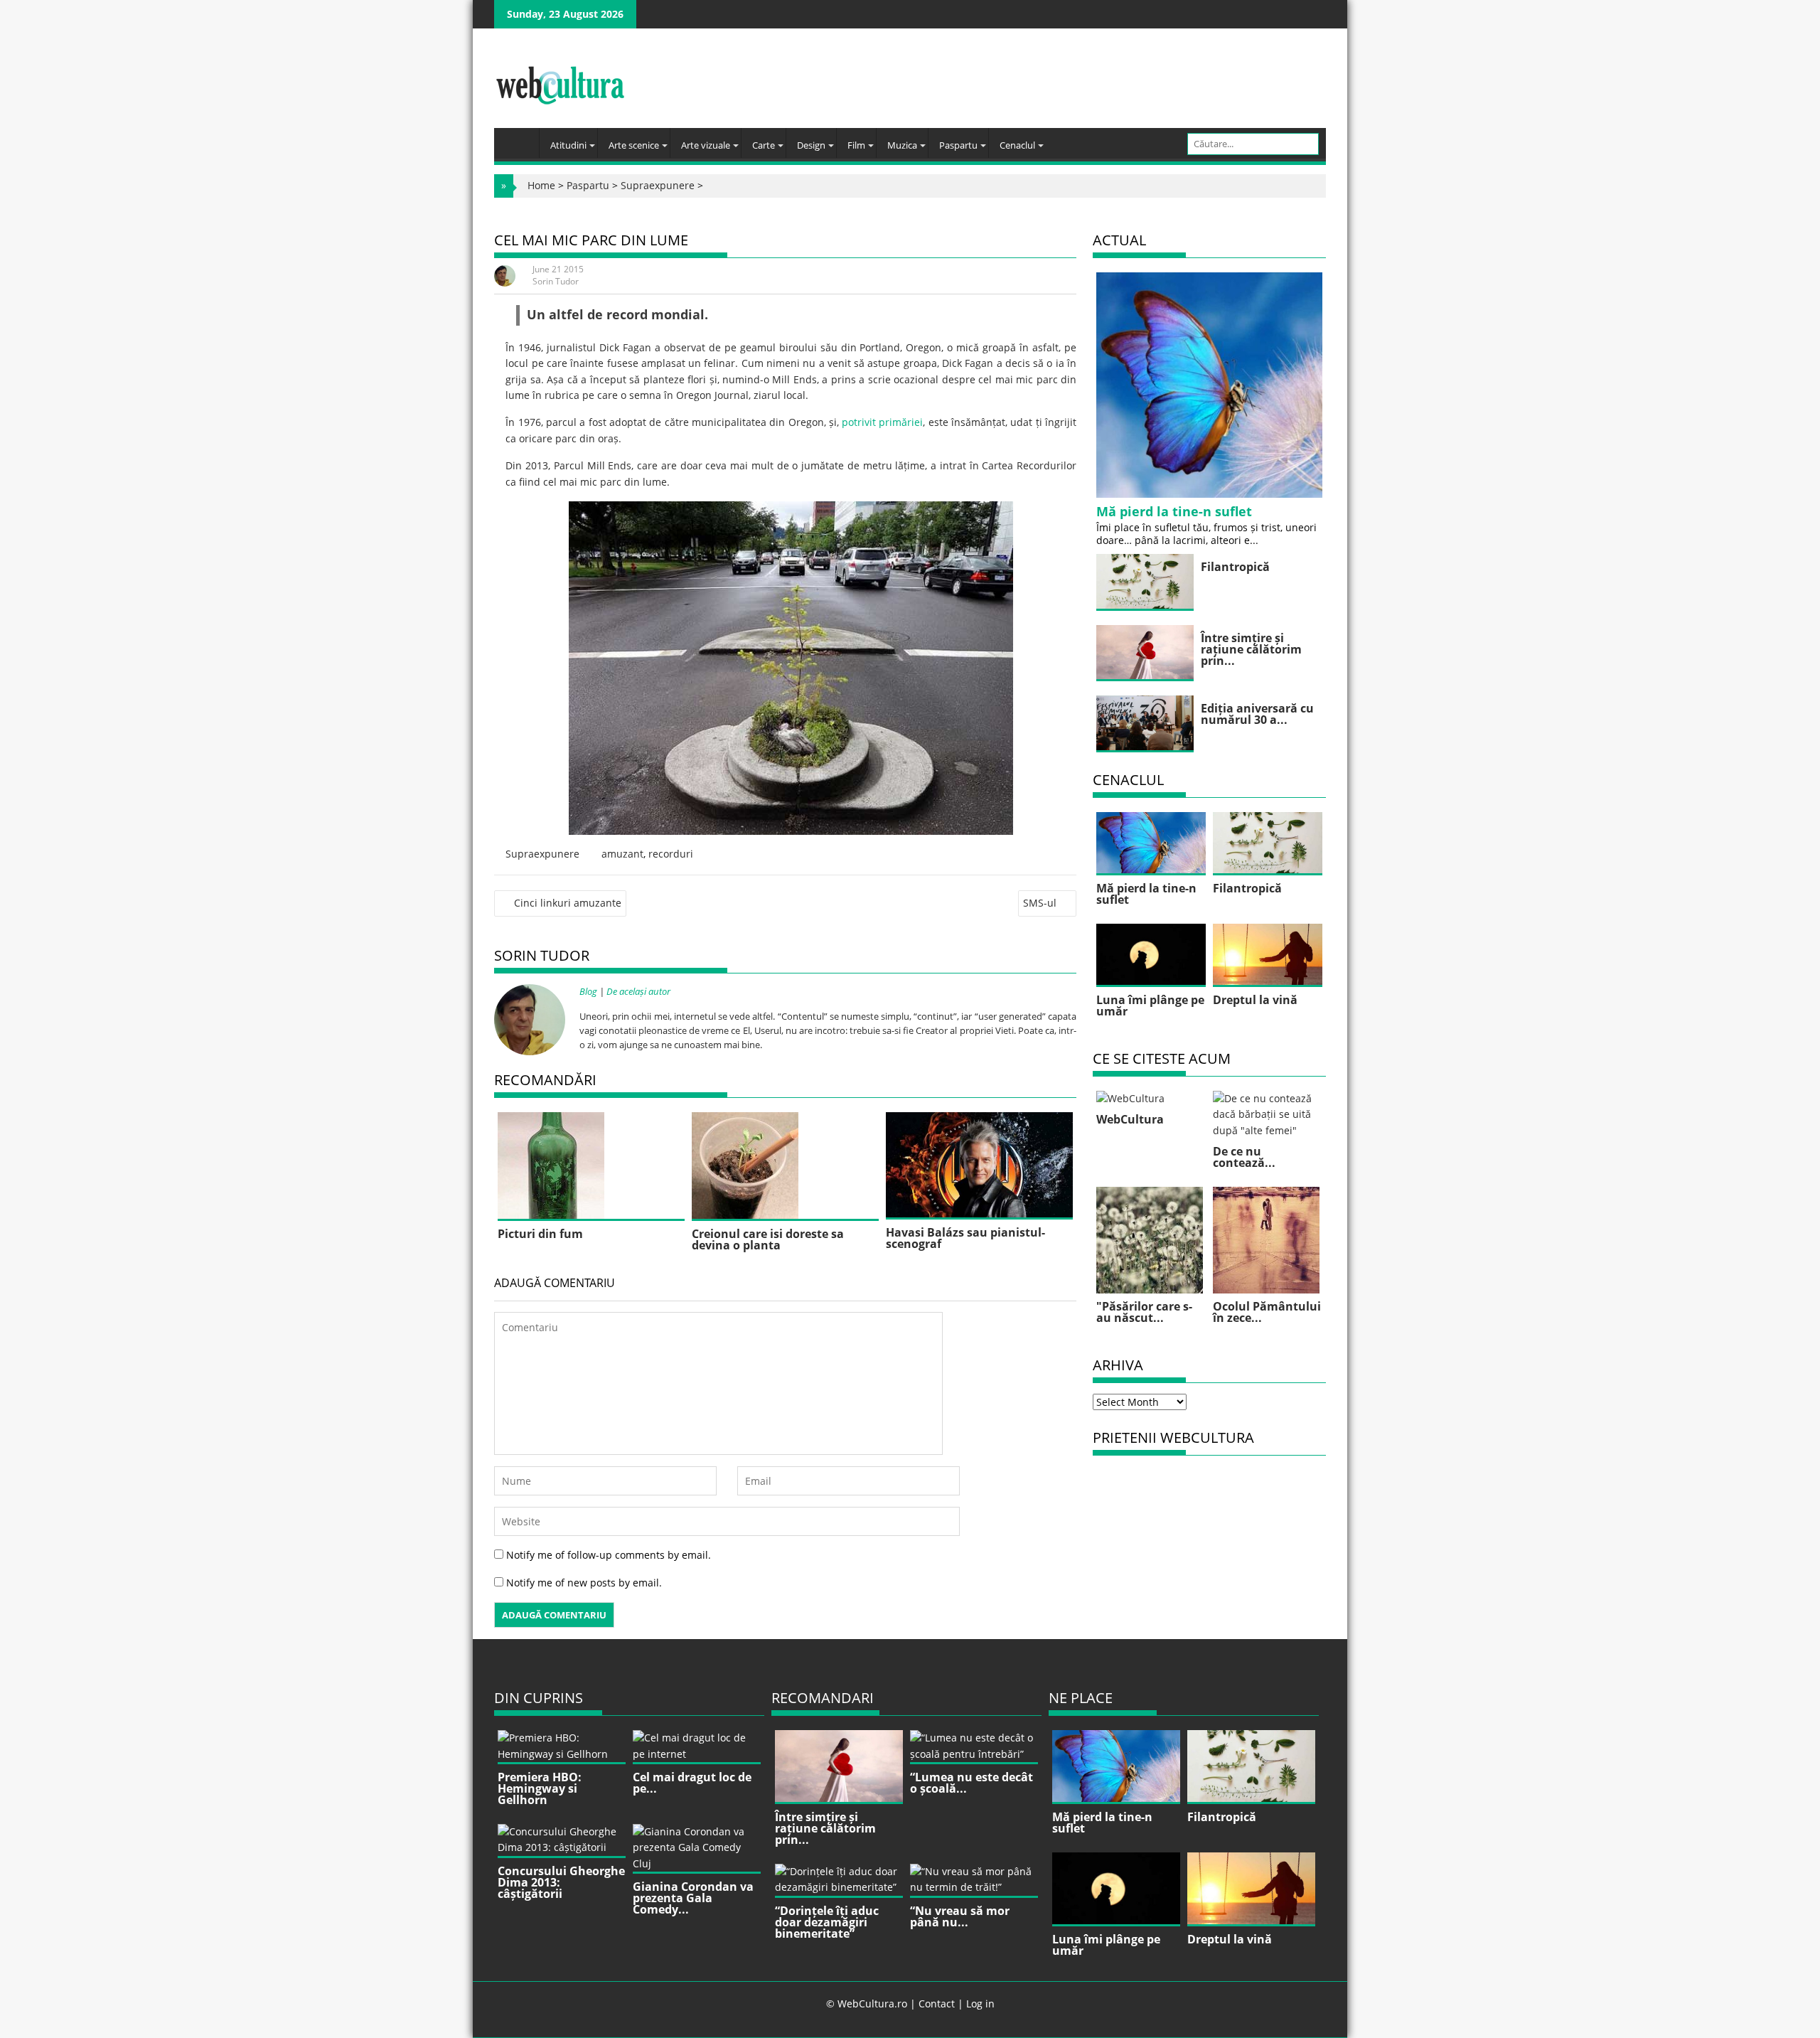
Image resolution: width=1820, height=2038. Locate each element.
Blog (588, 991)
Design (811, 145)
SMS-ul (1040, 903)
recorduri (671, 854)
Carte (764, 145)
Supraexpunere (658, 185)
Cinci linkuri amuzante (568, 903)
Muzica (902, 145)
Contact (937, 2004)
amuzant (622, 854)
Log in (980, 2004)
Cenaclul (1017, 145)
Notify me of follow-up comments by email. (609, 1555)
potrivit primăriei (882, 422)
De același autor (638, 991)
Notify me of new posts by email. (584, 1583)
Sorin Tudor (556, 281)
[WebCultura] (520, 139)
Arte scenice (634, 145)
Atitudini (568, 145)
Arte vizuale (706, 145)
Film (856, 145)
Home (541, 185)
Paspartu (958, 145)
